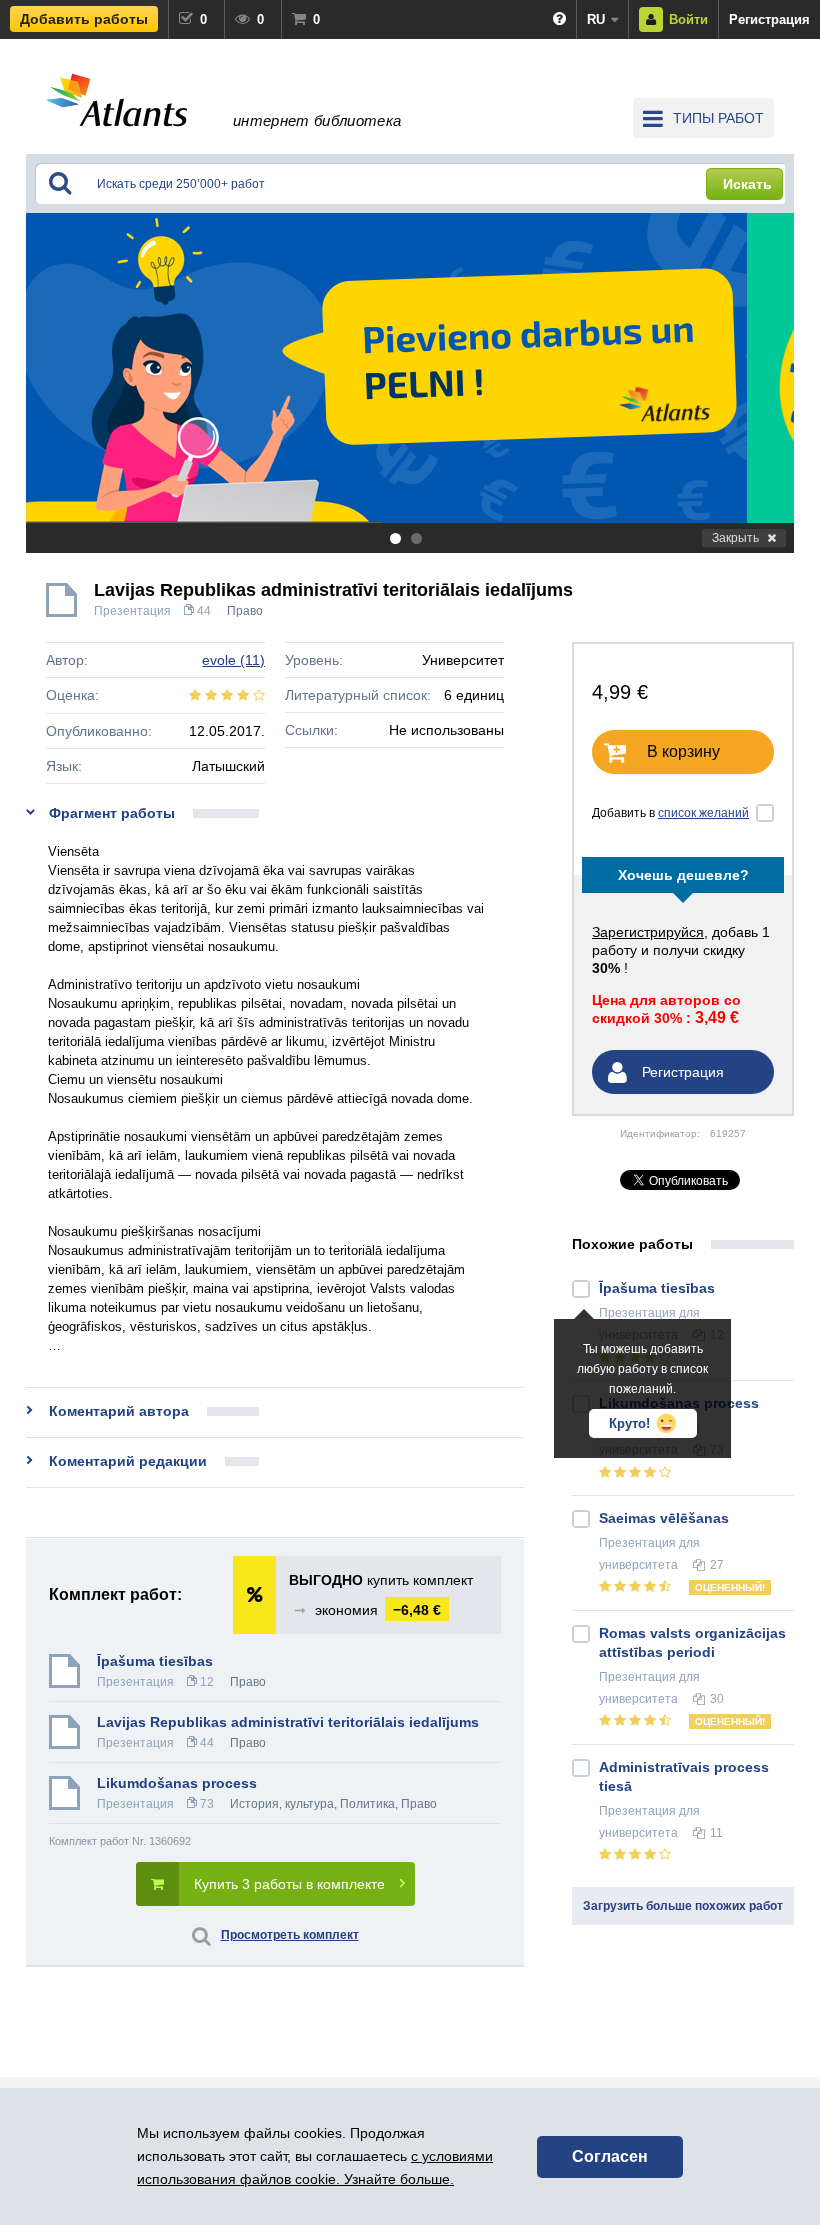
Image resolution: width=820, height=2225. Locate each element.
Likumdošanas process (177, 1783)
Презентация (132, 611)
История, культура (282, 1804)
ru (596, 19)
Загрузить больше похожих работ (683, 1906)
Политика (367, 1804)
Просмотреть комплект (290, 1935)
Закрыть (735, 538)
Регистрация (769, 19)
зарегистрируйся (648, 932)
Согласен (610, 2156)
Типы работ (718, 118)
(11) (233, 660)
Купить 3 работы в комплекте (289, 1884)
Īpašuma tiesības (155, 1661)
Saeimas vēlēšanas (664, 1518)
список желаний (703, 813)
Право (245, 611)
